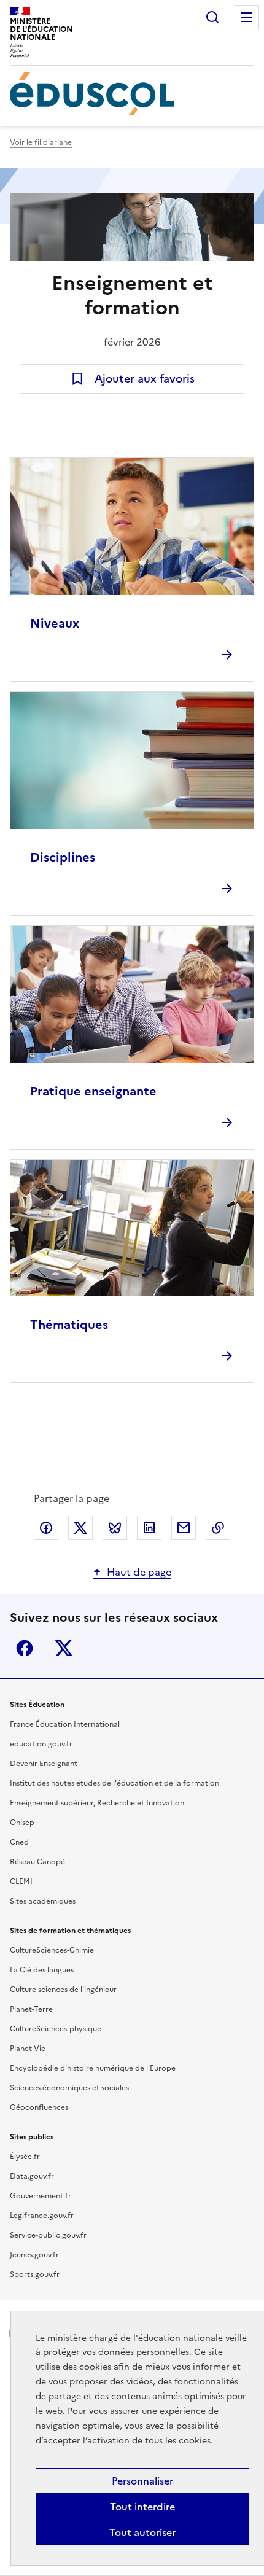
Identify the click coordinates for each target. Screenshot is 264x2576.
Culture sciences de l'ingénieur (63, 1990)
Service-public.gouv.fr (48, 2235)
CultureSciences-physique (56, 2029)
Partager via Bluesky (115, 1528)
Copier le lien (218, 1528)
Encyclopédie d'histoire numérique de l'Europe (93, 2068)
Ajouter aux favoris (145, 379)
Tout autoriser (142, 2532)
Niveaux (55, 623)
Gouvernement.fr (41, 2196)
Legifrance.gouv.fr (42, 2216)
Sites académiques (43, 1901)
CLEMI (21, 1881)
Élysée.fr (25, 2157)
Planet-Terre (31, 2009)
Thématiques (69, 1325)
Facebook (25, 1648)
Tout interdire (142, 2507)
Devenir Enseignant (44, 1764)
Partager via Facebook (46, 1528)
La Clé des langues (42, 1970)
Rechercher (212, 17)
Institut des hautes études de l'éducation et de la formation (115, 1783)
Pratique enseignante (93, 1091)
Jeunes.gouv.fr (34, 2255)
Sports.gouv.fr (35, 2274)
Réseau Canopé (37, 1862)
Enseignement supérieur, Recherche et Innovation (97, 1803)
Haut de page (139, 1572)
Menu (247, 17)
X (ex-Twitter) (64, 1648)
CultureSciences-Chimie (52, 1950)
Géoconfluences (39, 2107)
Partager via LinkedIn (149, 1528)
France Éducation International (65, 1724)
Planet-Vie (28, 2049)
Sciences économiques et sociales (69, 2088)
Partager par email (184, 1528)
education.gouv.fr (41, 1744)
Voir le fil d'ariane (41, 142)
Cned (19, 1842)
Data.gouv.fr (32, 2176)
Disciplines (63, 857)
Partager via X (80, 1528)
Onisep (22, 1823)
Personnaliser (142, 2481)
